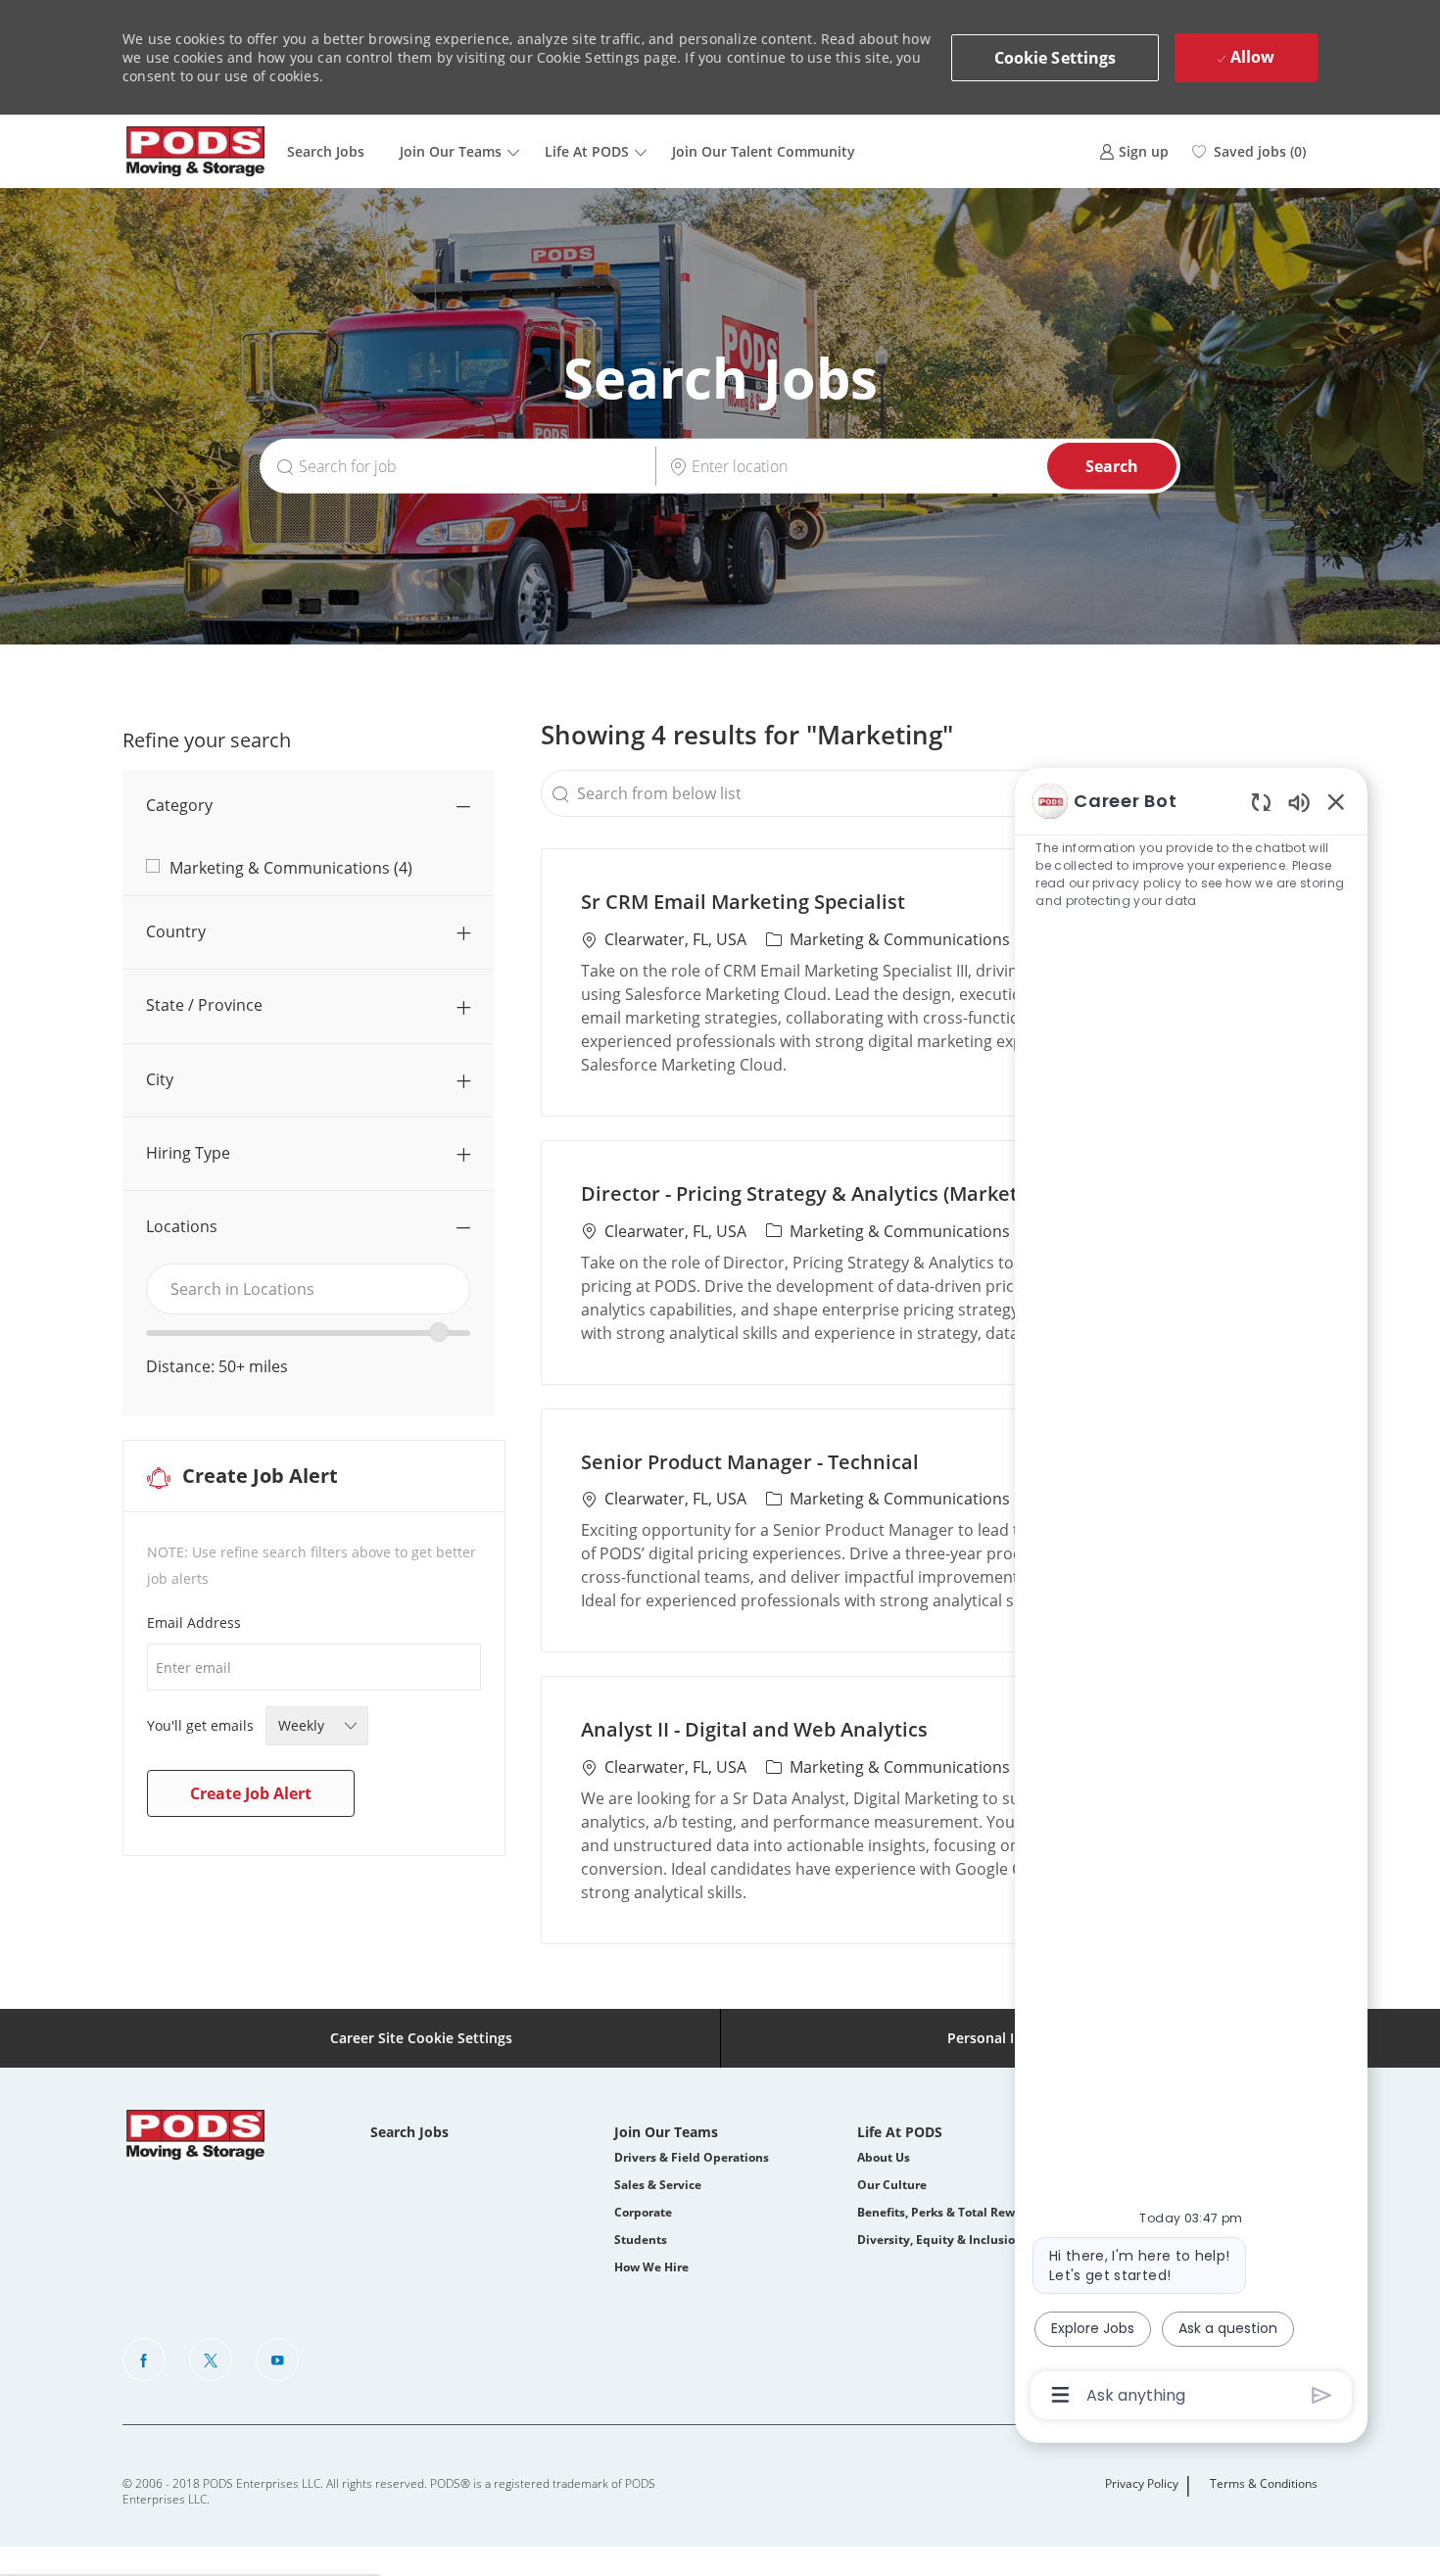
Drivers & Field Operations (692, 2157)
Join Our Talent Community (764, 151)
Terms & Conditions (1264, 2484)
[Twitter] (211, 2360)
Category (179, 805)
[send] (1322, 2395)
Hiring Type (188, 1153)
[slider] (439, 1332)
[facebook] (144, 2360)
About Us (884, 2157)
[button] (1056, 58)
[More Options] (1060, 2395)
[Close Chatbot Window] (1336, 801)
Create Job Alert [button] (251, 1793)
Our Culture (892, 2185)
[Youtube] (277, 2360)
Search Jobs (326, 151)
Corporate (643, 2212)
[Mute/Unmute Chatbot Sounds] (1299, 802)
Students (641, 2240)
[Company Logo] (196, 151)
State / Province (204, 1005)
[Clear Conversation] (1261, 802)
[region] (1191, 1596)
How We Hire (651, 2267)
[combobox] (308, 1289)
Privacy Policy (1142, 2484)
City (160, 1079)
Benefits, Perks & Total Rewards (949, 2212)
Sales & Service (658, 2185)
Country (176, 931)
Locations (182, 1226)
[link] (1134, 151)
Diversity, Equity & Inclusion (940, 2240)
